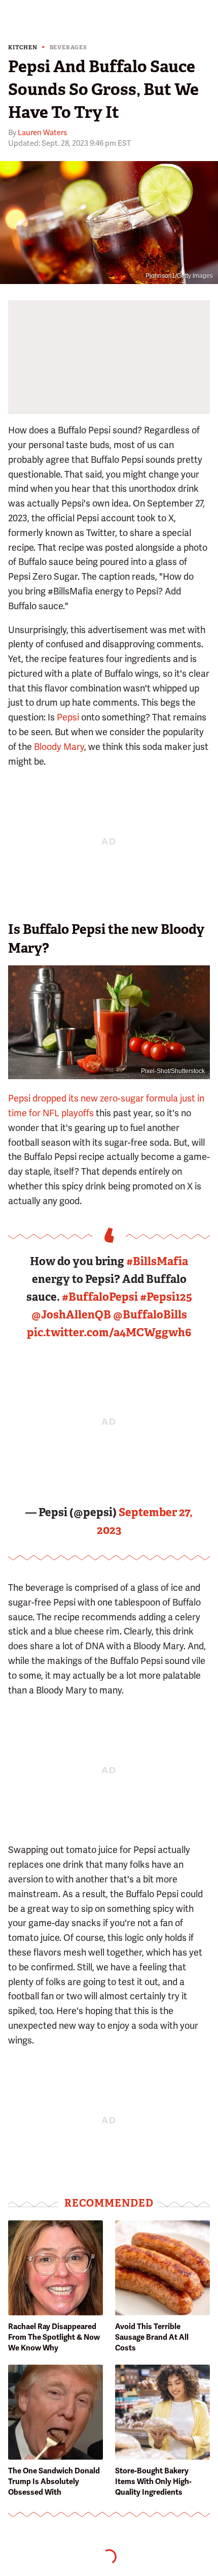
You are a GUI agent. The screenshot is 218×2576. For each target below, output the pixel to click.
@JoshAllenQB (71, 1315)
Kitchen (23, 48)
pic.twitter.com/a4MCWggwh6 (109, 1332)
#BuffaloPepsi (100, 1297)
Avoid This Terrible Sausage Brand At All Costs (152, 2337)
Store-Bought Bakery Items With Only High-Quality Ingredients (153, 2481)
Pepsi (68, 717)
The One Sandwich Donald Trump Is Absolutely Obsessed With (54, 2481)
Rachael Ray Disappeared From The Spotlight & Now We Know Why (54, 2337)
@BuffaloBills (150, 1315)
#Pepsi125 (166, 1297)
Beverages (68, 48)
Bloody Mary (59, 747)
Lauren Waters (42, 133)
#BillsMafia (157, 1261)
